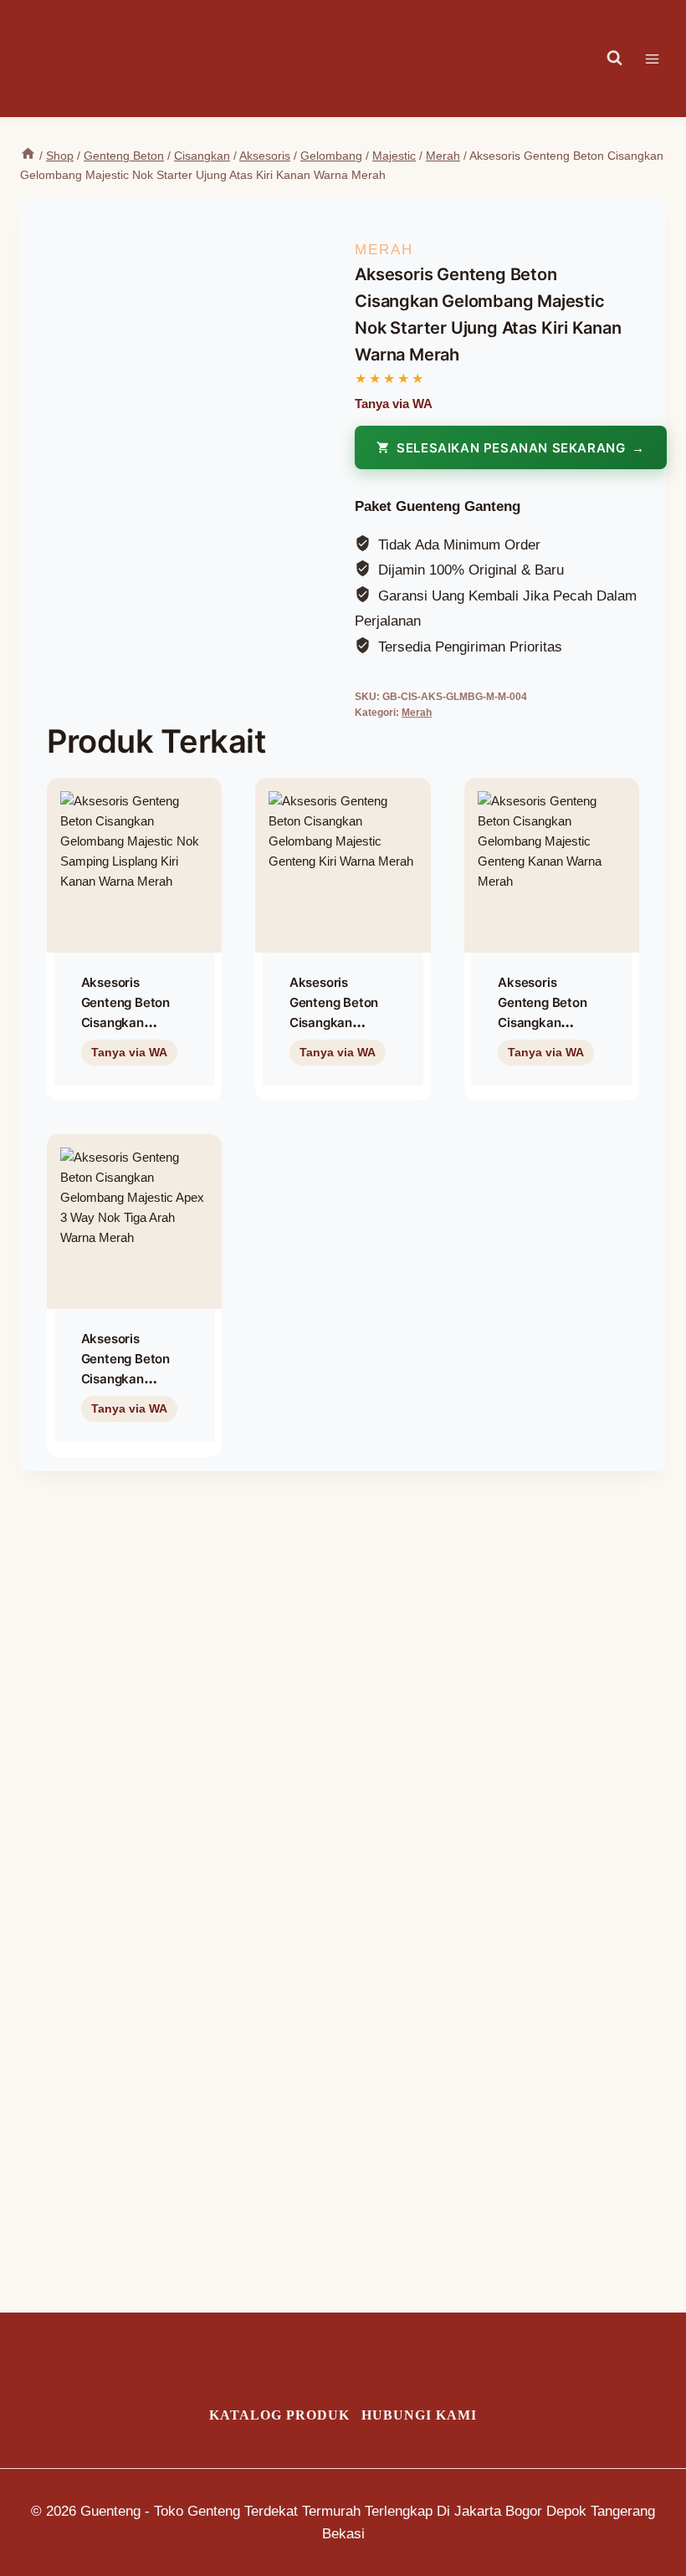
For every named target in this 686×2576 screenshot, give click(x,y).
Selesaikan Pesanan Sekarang (511, 448)
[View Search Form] (615, 59)
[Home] (28, 156)
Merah (384, 250)
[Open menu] (660, 59)
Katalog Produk (279, 2415)
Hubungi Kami (419, 2415)
